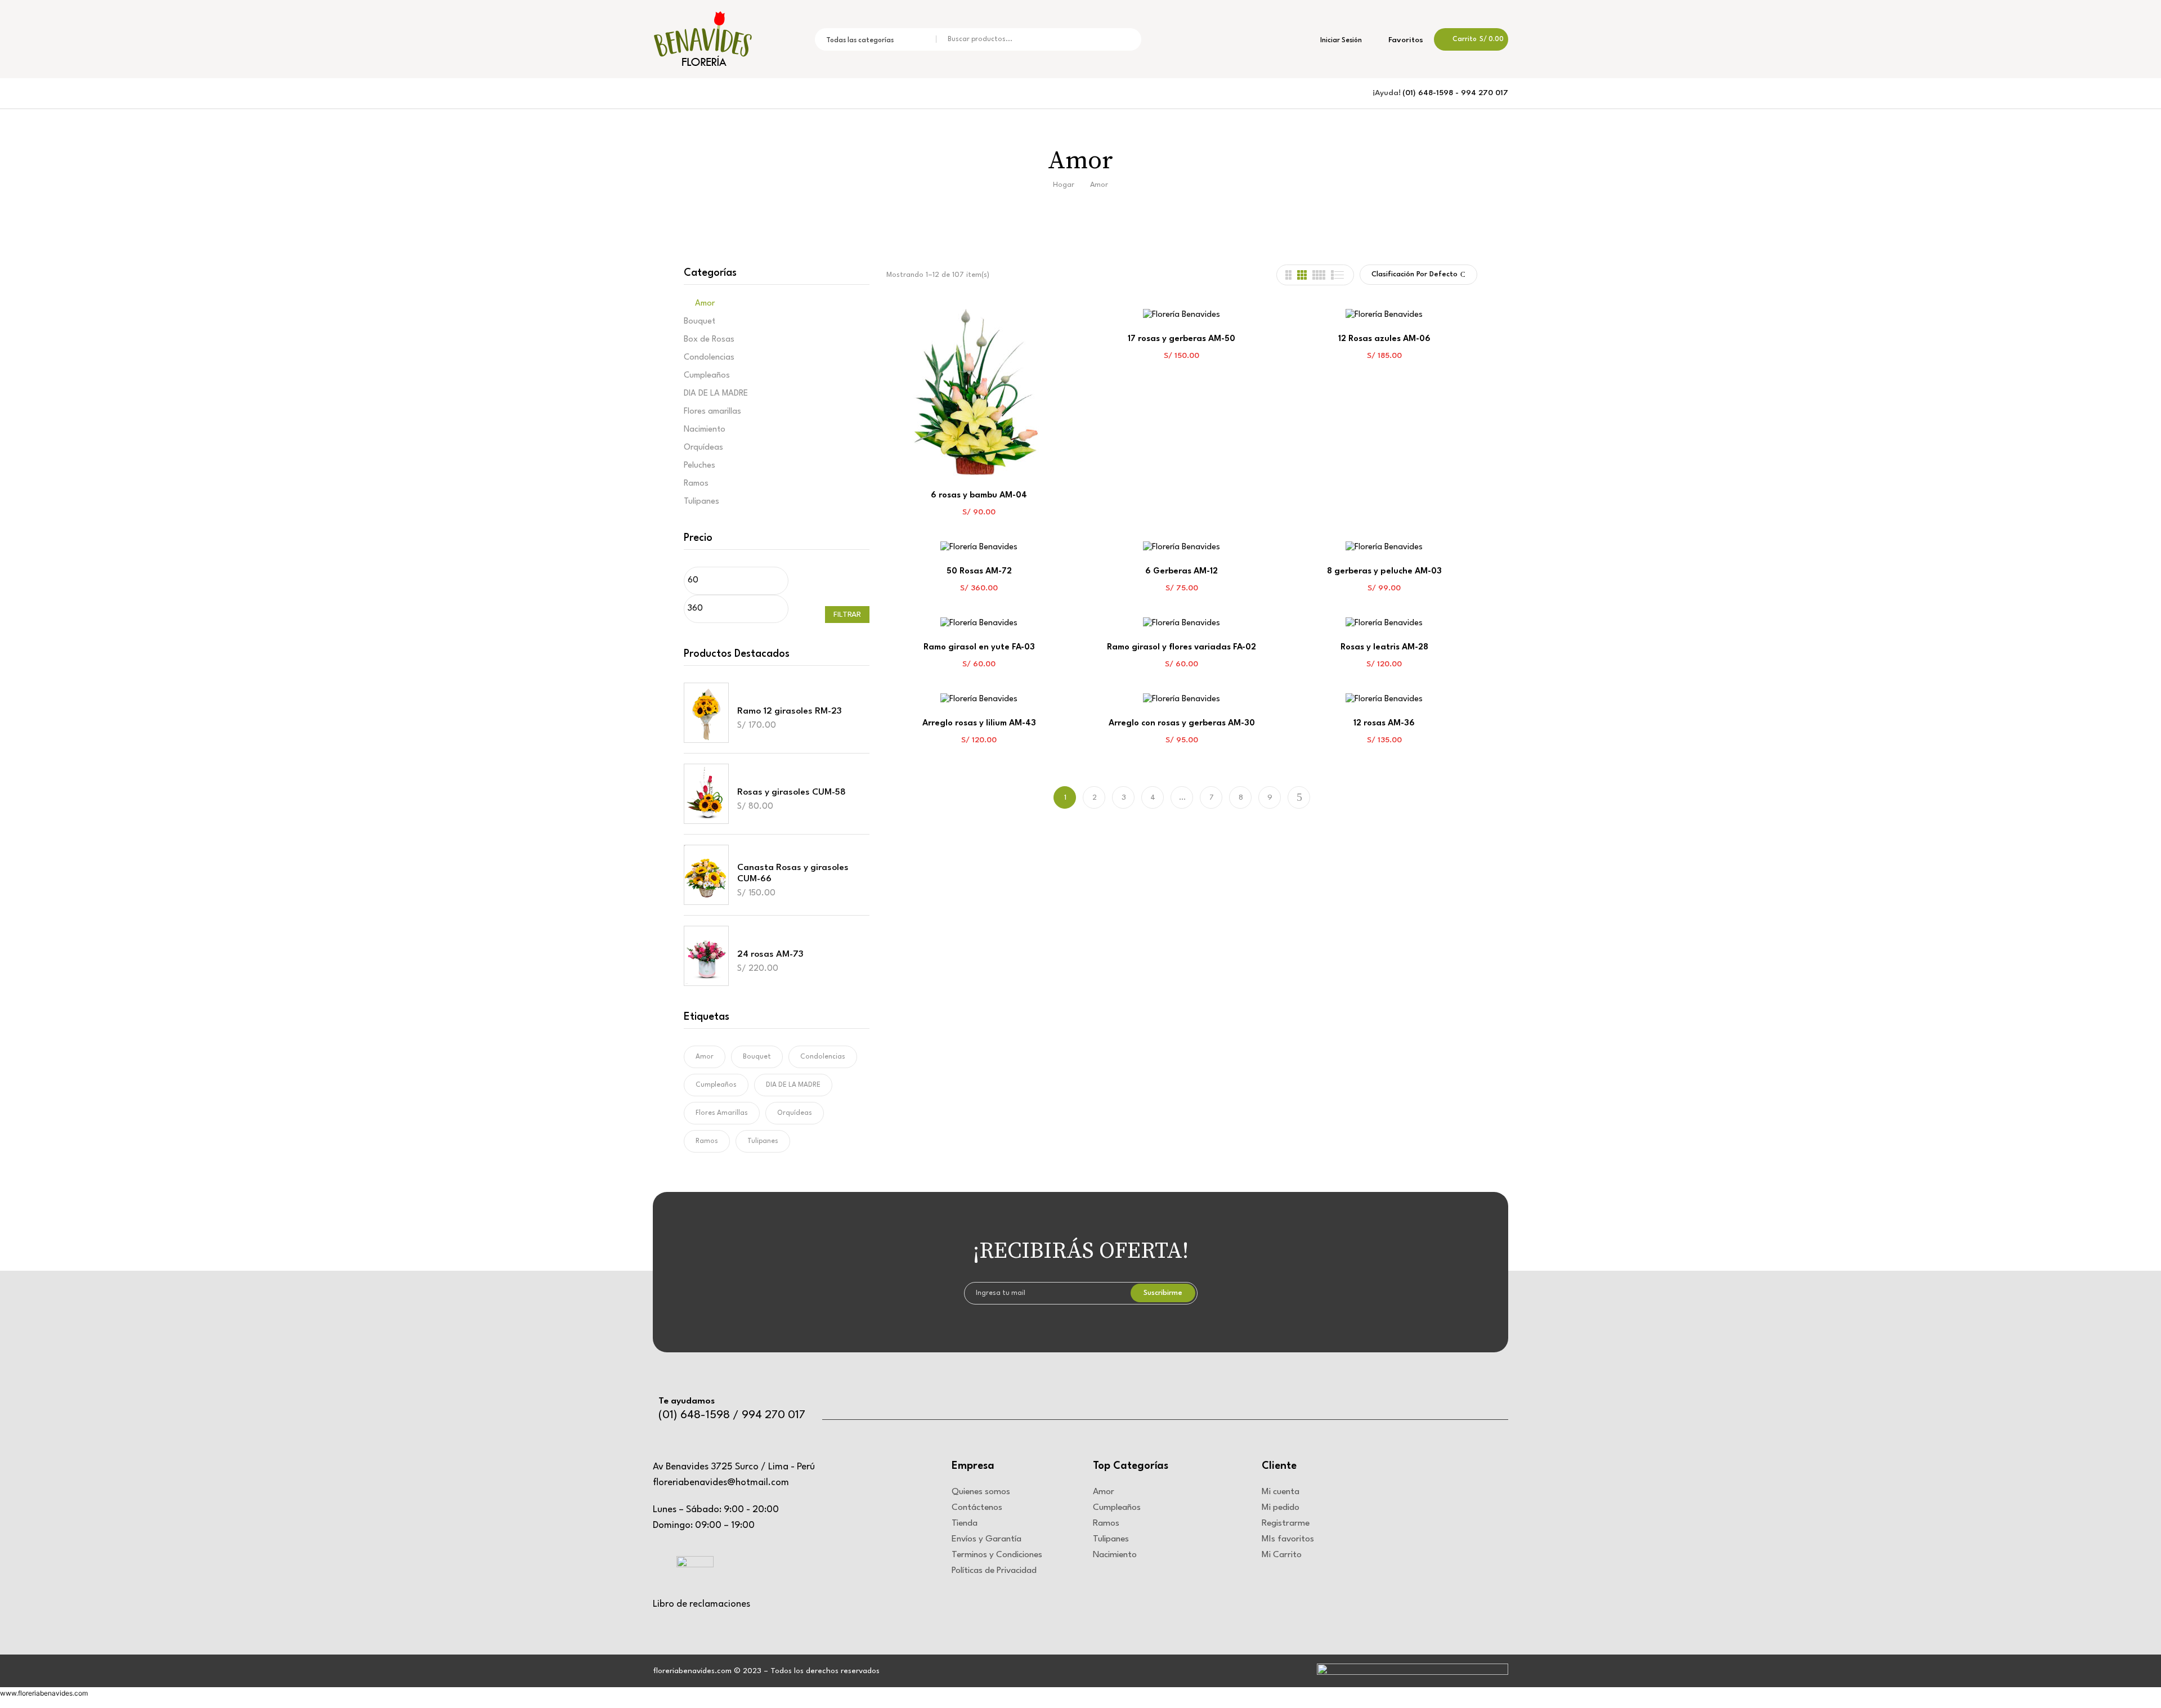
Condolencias (709, 358)
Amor (705, 304)
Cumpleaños (707, 376)
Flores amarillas (712, 412)
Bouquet (700, 322)
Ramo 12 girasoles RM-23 (790, 711)
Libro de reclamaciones (701, 1604)
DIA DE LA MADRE (716, 394)
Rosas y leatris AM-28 (1384, 647)
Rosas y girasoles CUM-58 (792, 792)
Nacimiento (705, 430)
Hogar (1064, 185)
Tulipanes (701, 502)
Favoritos (1405, 40)
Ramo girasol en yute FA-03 (979, 647)
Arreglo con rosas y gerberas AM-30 (1182, 723)
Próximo (1299, 797)
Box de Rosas (709, 340)
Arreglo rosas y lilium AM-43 (979, 723)
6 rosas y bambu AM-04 (979, 496)
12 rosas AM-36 (1384, 723)
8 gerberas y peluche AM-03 (1384, 571)
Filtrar (847, 615)
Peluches (700, 466)
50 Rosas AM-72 (979, 571)
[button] (1471, 39)
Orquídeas (703, 448)
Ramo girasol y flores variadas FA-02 (1182, 647)
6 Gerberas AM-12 (1182, 571)
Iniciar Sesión (1340, 41)
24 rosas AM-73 (770, 954)
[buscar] (1125, 39)
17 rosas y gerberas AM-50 (1182, 339)
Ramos (696, 484)
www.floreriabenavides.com (44, 1693)
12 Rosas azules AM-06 (1384, 339)
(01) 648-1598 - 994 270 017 (1455, 93)
